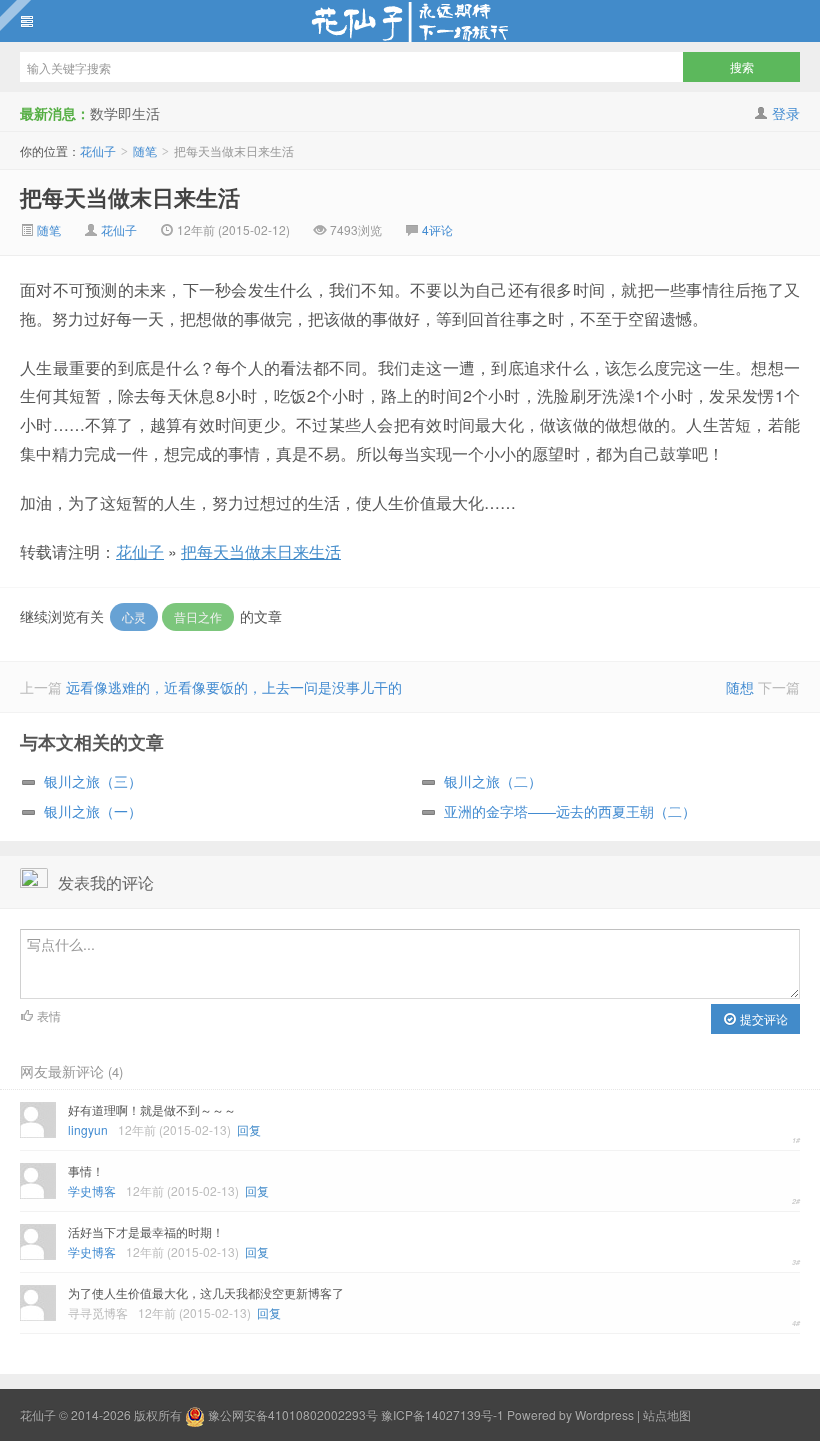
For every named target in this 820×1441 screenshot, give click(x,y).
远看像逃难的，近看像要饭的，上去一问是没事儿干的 (234, 687)
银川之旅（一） (93, 811)
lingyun (88, 1129)
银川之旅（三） (93, 781)
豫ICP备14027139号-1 (442, 1414)
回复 (249, 1129)
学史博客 (92, 1190)
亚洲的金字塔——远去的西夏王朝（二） (570, 811)
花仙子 (410, 21)
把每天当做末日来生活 (130, 197)
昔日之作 (198, 616)
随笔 (145, 150)
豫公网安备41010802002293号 (293, 1414)
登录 (786, 113)
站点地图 (667, 1414)
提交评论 (762, 1018)
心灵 (134, 616)
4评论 (437, 229)
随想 (740, 687)
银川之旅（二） (493, 781)
